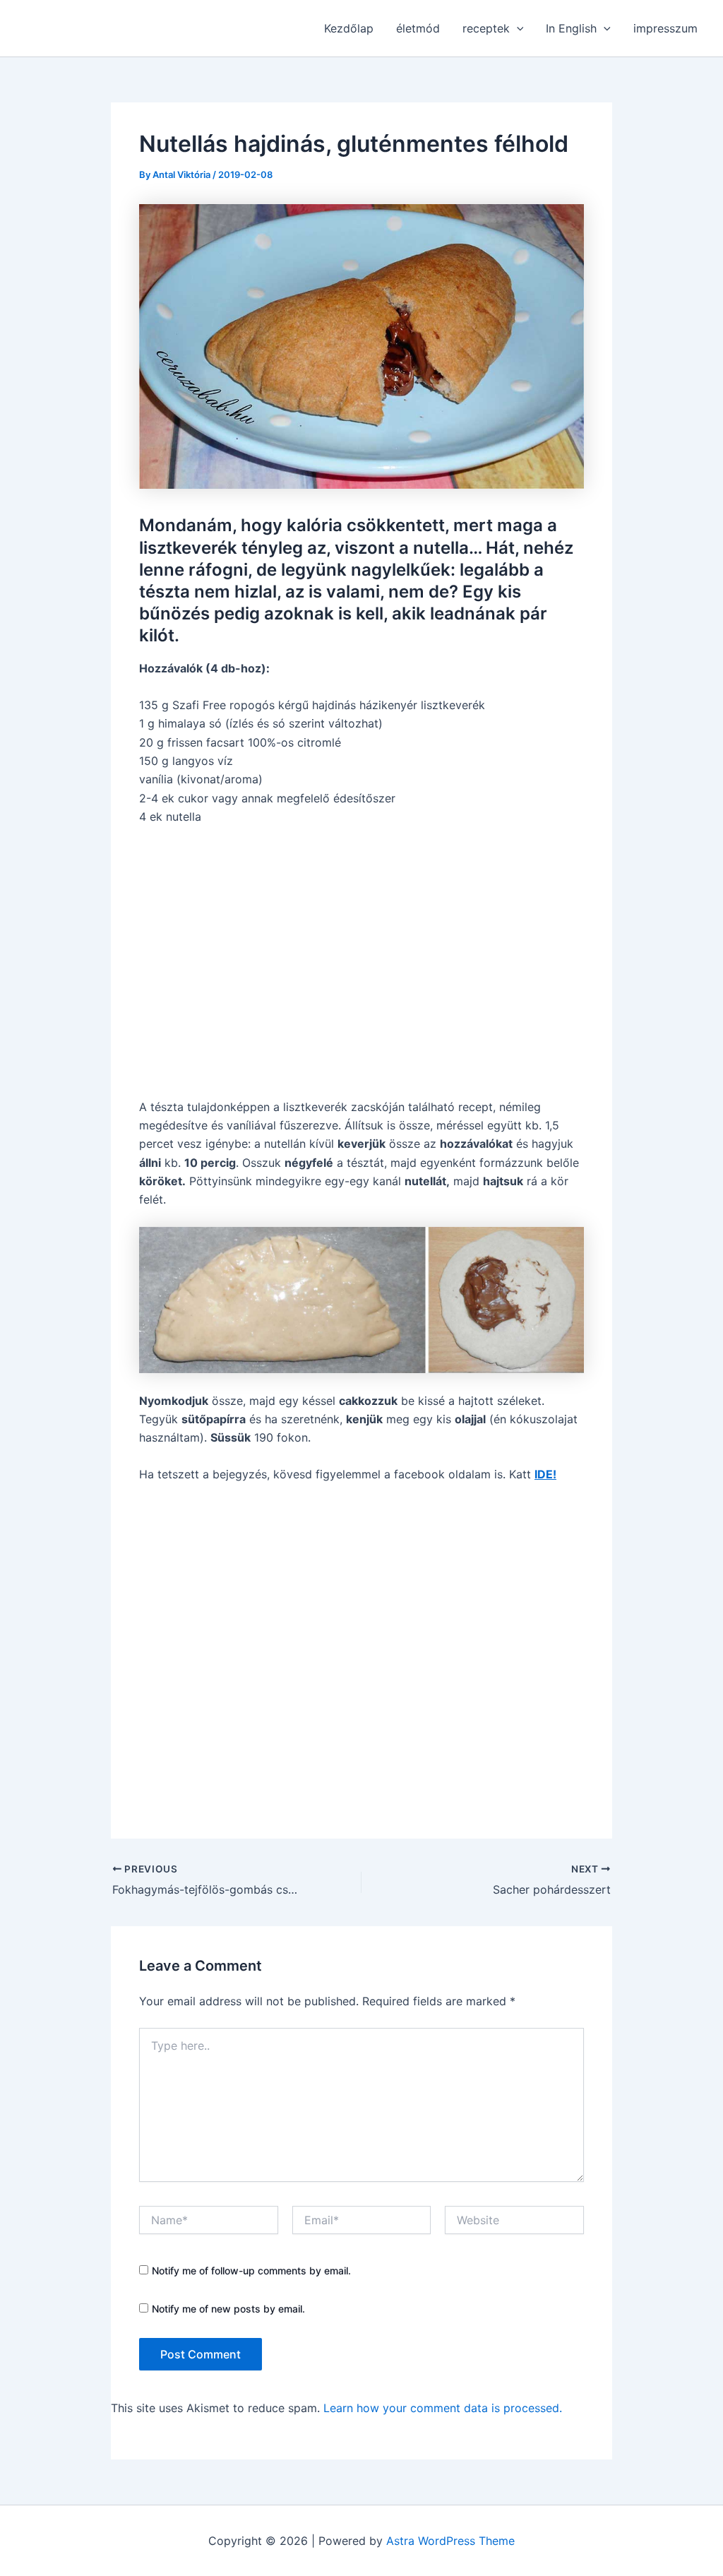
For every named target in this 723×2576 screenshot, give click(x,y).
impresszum (665, 28)
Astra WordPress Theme (450, 2541)
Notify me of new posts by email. (228, 2309)
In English (571, 28)
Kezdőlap (349, 28)
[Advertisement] (361, 962)
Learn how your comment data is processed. (443, 2408)
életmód (418, 28)
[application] (517, 28)
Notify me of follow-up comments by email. (251, 2271)
